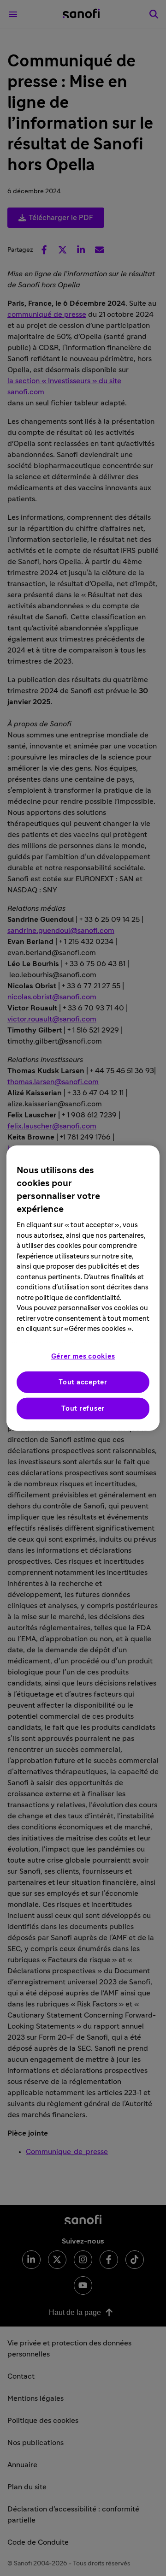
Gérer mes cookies (83, 1356)
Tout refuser (83, 1408)
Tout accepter (83, 1382)
